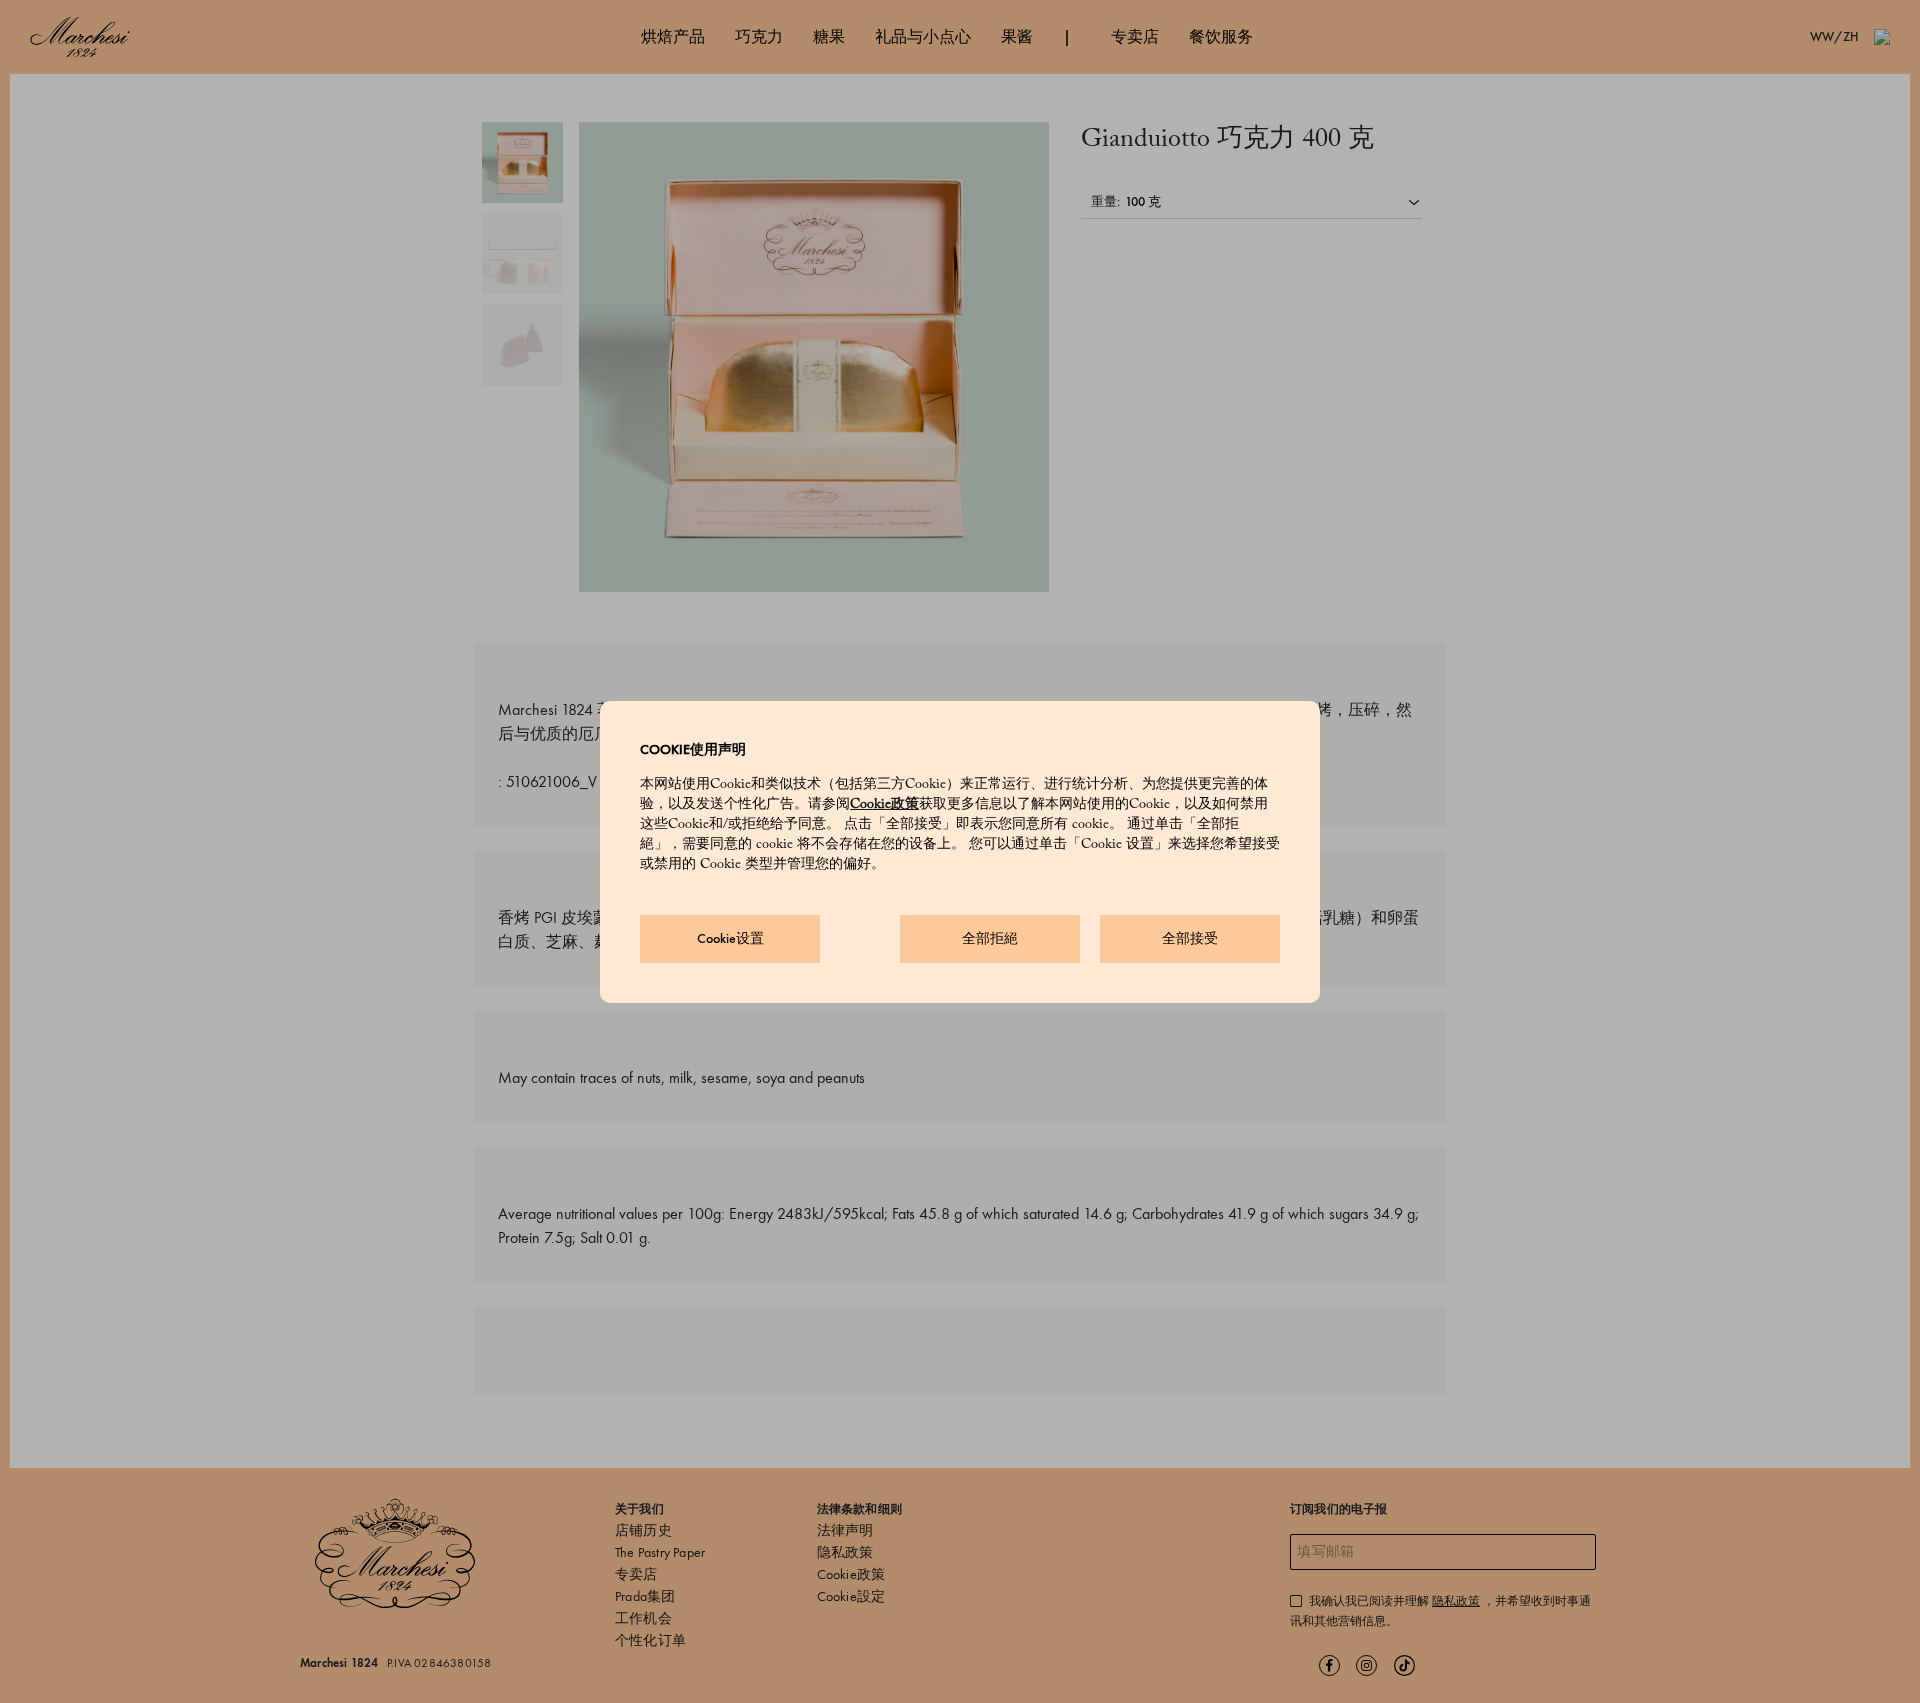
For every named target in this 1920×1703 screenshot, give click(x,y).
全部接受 (1190, 938)
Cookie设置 (730, 938)
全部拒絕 (990, 938)
